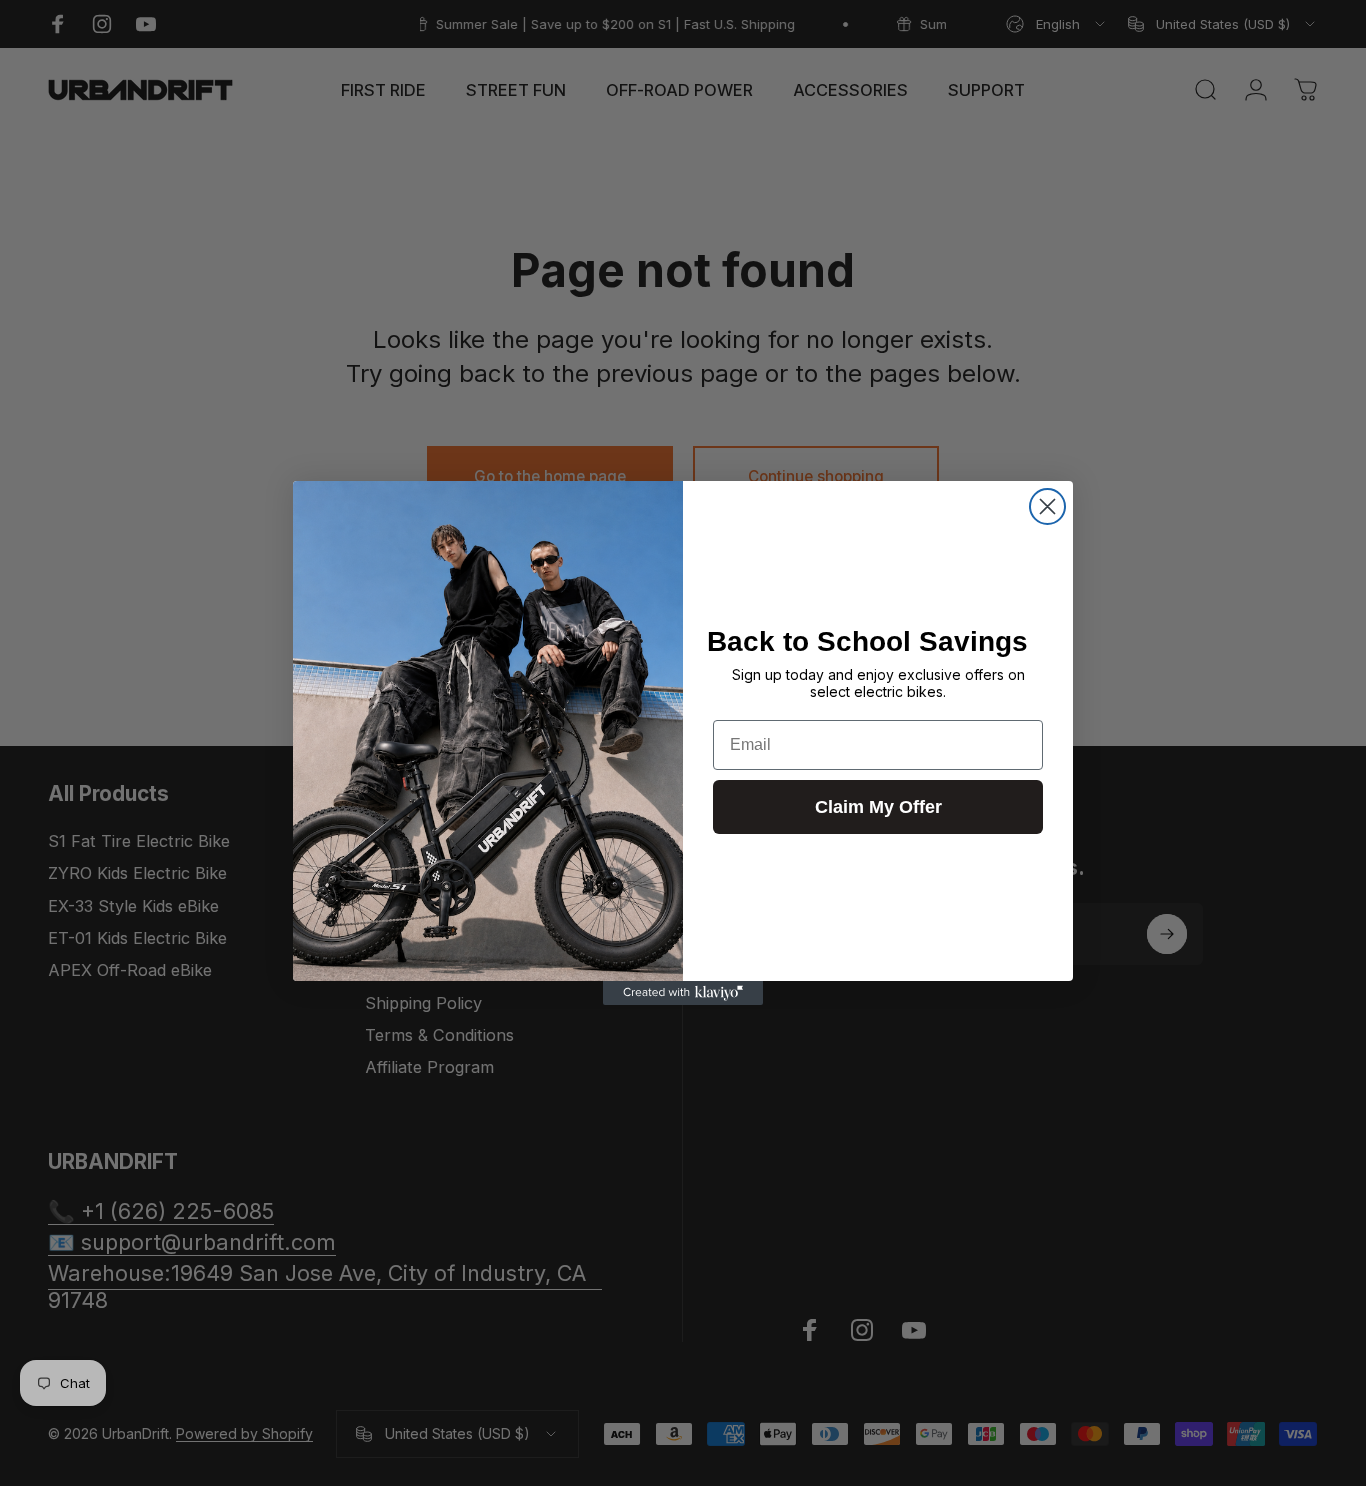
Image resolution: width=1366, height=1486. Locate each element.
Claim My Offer (878, 807)
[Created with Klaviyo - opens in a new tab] (683, 993)
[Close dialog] (1047, 506)
